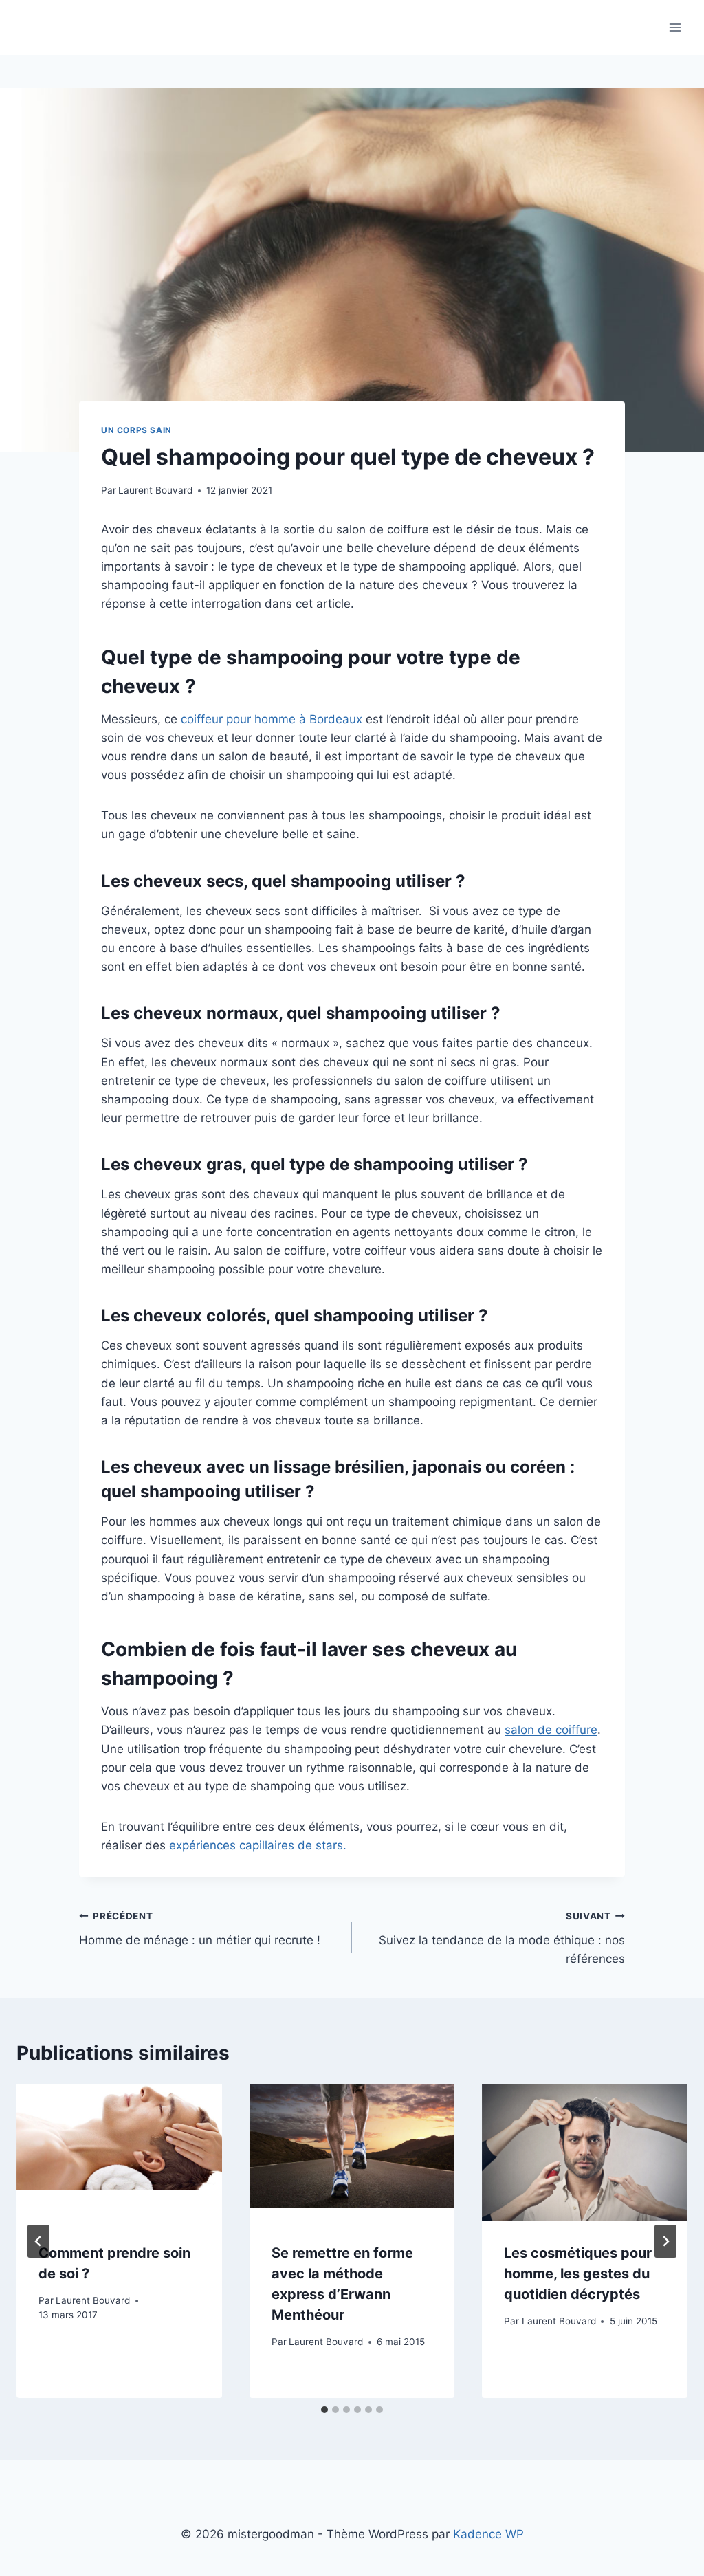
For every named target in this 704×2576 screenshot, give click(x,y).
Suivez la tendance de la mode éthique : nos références (502, 1938)
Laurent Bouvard (155, 490)
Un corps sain (136, 430)
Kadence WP (488, 2534)
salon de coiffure (551, 1730)
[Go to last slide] (38, 2241)
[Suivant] (665, 2241)
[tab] (324, 2410)
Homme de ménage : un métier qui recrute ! (200, 1929)
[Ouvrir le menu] (675, 27)
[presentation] (119, 2152)
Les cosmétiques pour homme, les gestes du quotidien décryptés (578, 2274)
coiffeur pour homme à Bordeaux (272, 719)
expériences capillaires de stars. (258, 1845)
